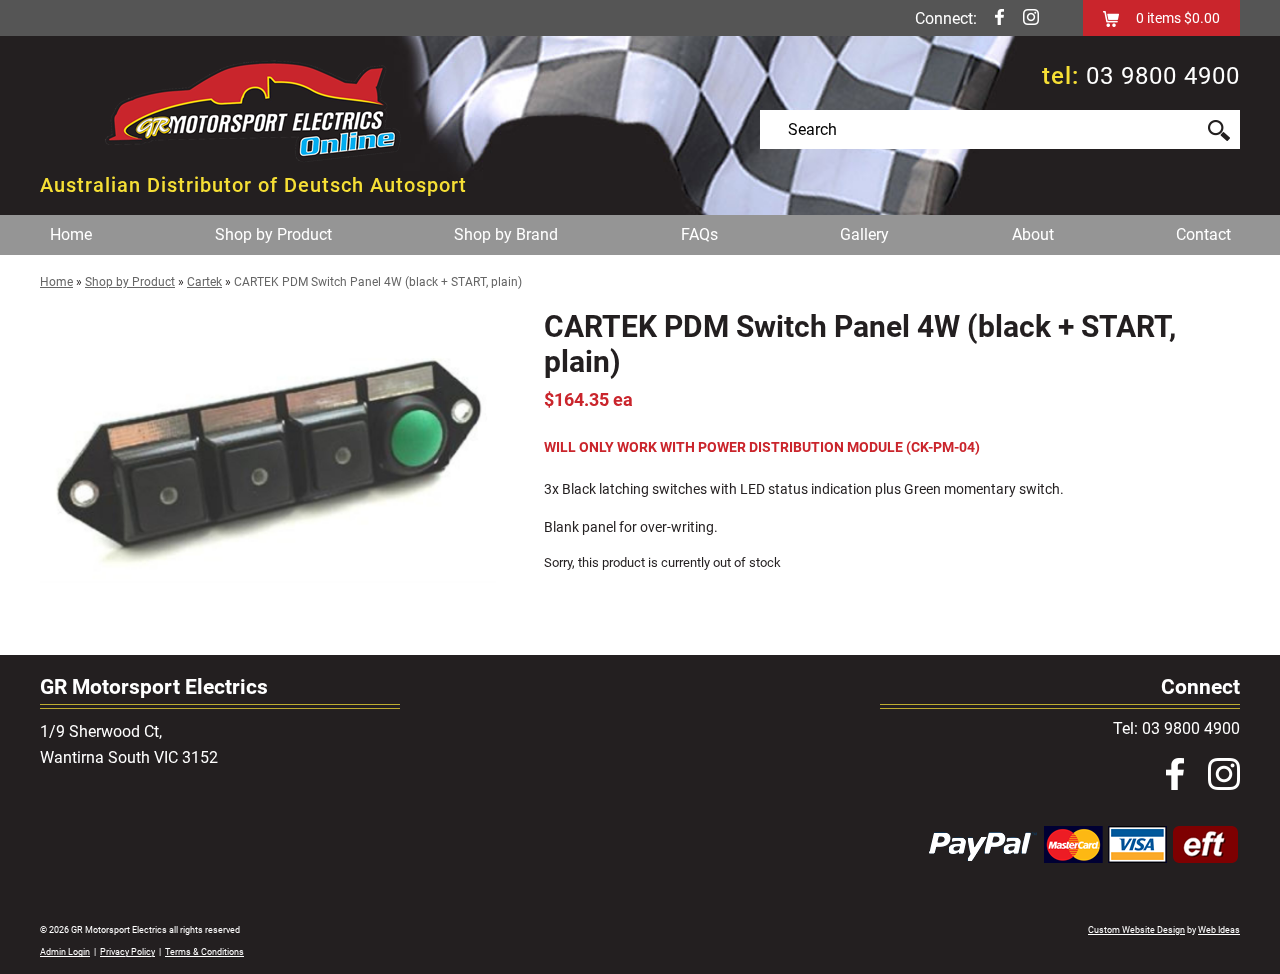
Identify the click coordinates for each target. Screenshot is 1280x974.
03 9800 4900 (1163, 76)
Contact (1203, 234)
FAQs (699, 234)
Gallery (864, 234)
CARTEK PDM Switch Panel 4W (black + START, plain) (378, 282)
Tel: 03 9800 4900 (1176, 728)
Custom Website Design (1136, 930)
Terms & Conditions (204, 952)
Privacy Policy (127, 952)
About (1033, 234)
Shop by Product (273, 234)
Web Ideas (1219, 930)
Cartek (204, 282)
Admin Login (65, 952)
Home (71, 234)
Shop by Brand (506, 234)
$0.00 (1200, 18)
